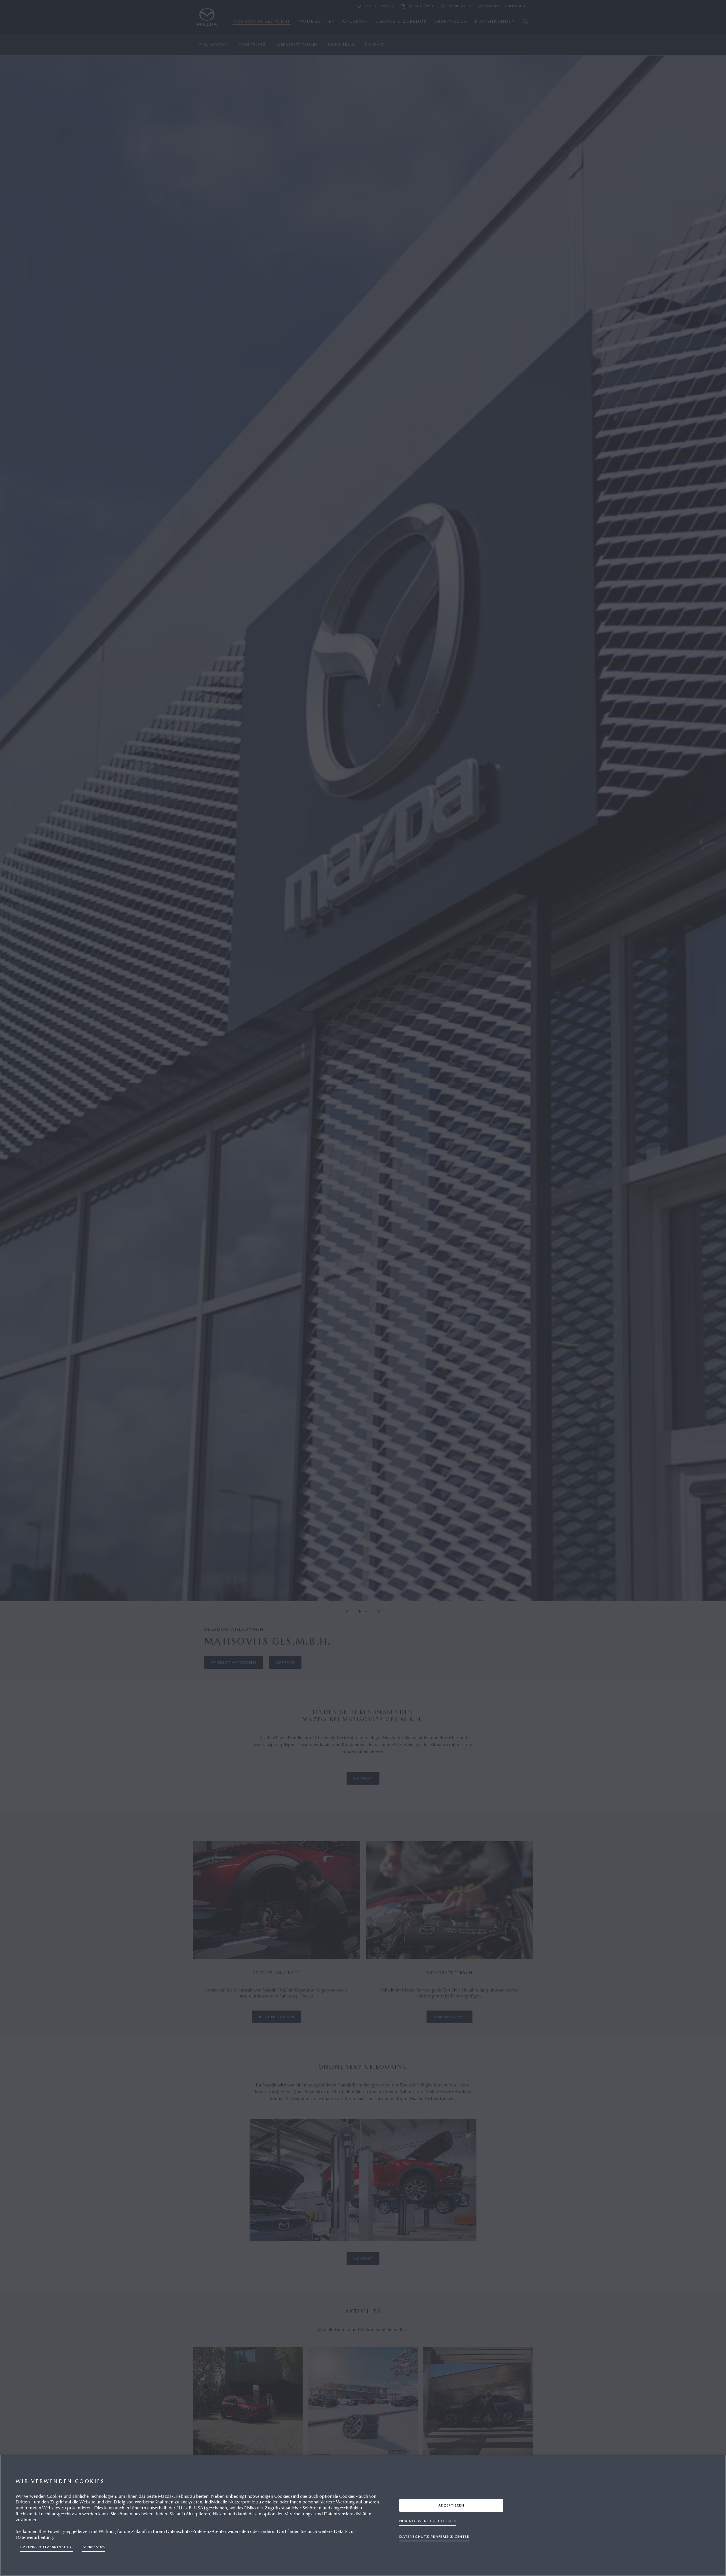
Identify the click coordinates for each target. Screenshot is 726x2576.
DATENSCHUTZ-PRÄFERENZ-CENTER (434, 2536)
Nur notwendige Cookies (428, 2521)
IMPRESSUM (93, 2547)
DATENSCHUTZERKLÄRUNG (47, 2547)
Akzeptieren (451, 2505)
